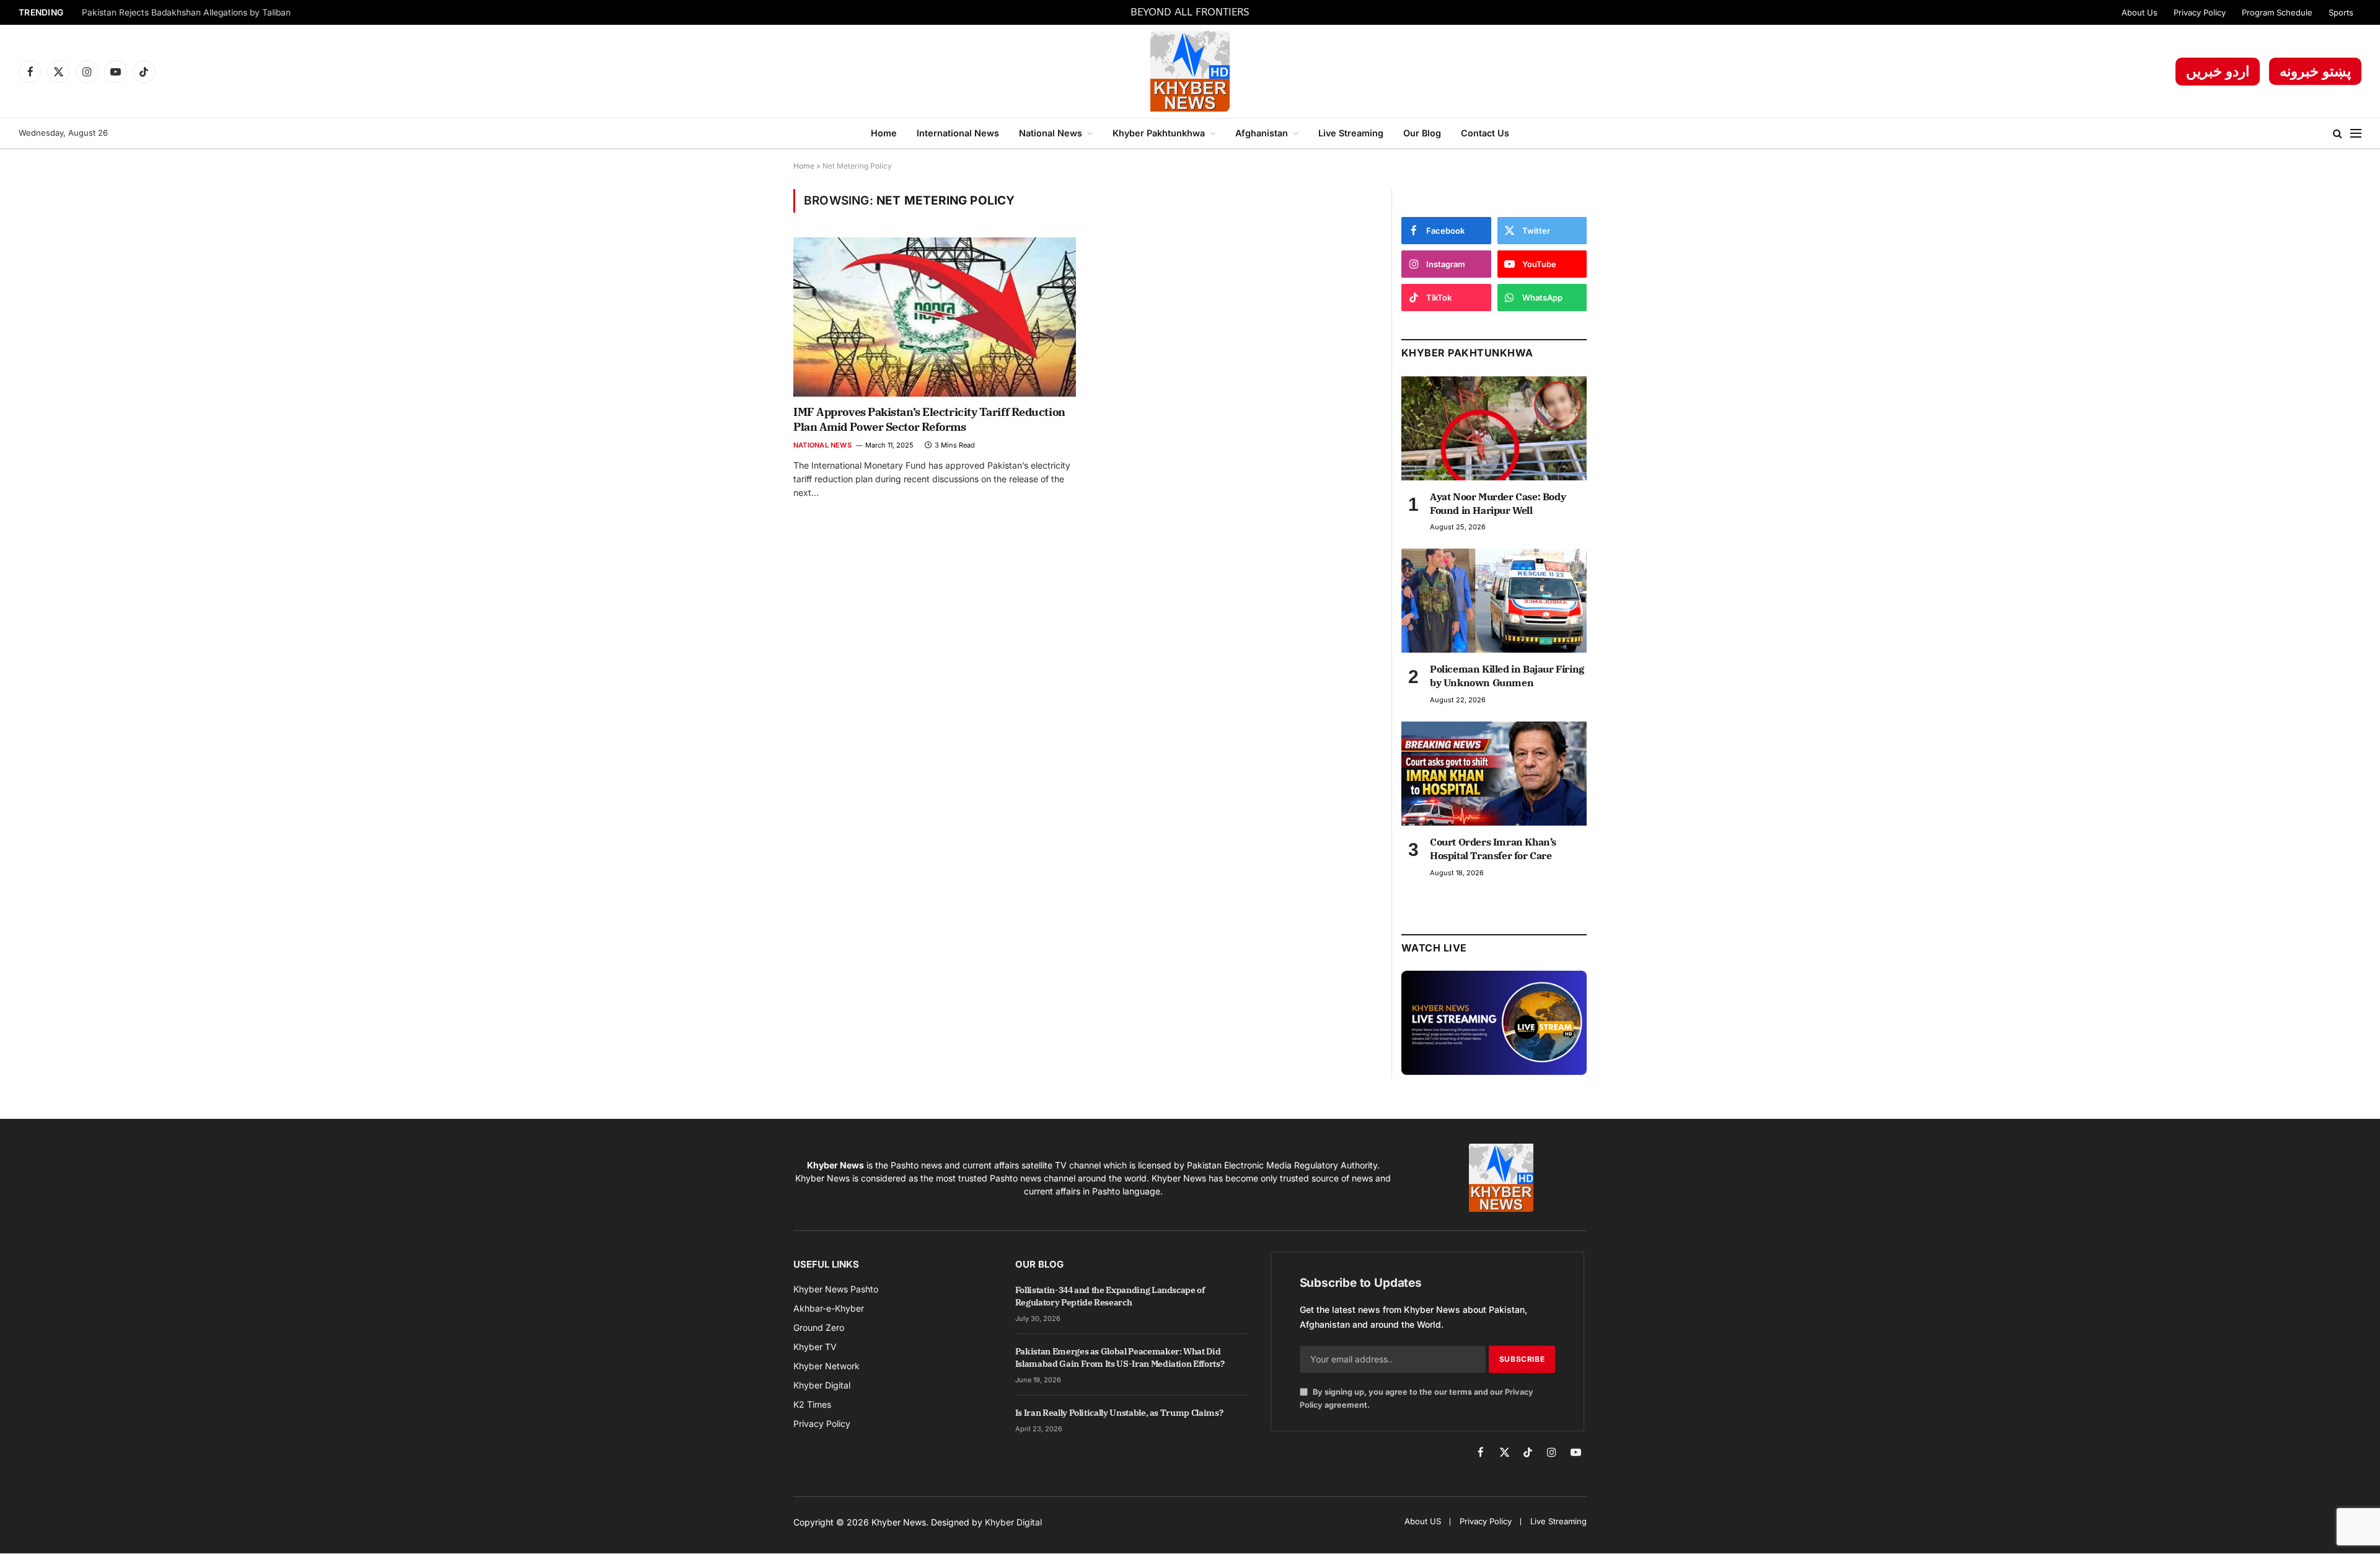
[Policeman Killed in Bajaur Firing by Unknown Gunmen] (1494, 601)
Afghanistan (1262, 133)
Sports (2341, 12)
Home (884, 133)
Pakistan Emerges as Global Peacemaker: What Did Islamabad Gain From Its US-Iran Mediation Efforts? (1120, 1358)
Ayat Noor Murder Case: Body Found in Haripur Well (1498, 503)
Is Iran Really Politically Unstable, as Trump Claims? (1119, 1413)
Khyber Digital (1013, 1522)
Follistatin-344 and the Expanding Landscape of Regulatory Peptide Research (1110, 1296)
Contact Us (1485, 133)
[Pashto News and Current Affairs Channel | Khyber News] (1190, 71)
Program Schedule (2277, 12)
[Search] (2338, 134)
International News (958, 133)
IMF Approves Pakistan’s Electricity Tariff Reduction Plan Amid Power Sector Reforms (929, 419)
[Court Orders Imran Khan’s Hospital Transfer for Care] (1494, 774)
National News (1051, 133)
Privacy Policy (2200, 12)
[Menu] (2356, 134)
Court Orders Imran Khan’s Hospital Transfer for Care (1493, 849)
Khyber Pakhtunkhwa (1159, 133)
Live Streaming (1351, 133)
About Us (2140, 12)
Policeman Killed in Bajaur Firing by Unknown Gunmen (1507, 676)
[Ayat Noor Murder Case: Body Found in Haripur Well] (1494, 428)
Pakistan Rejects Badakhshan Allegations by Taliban (186, 12)
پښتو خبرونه (2315, 71)
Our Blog (1422, 133)
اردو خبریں (2218, 71)
